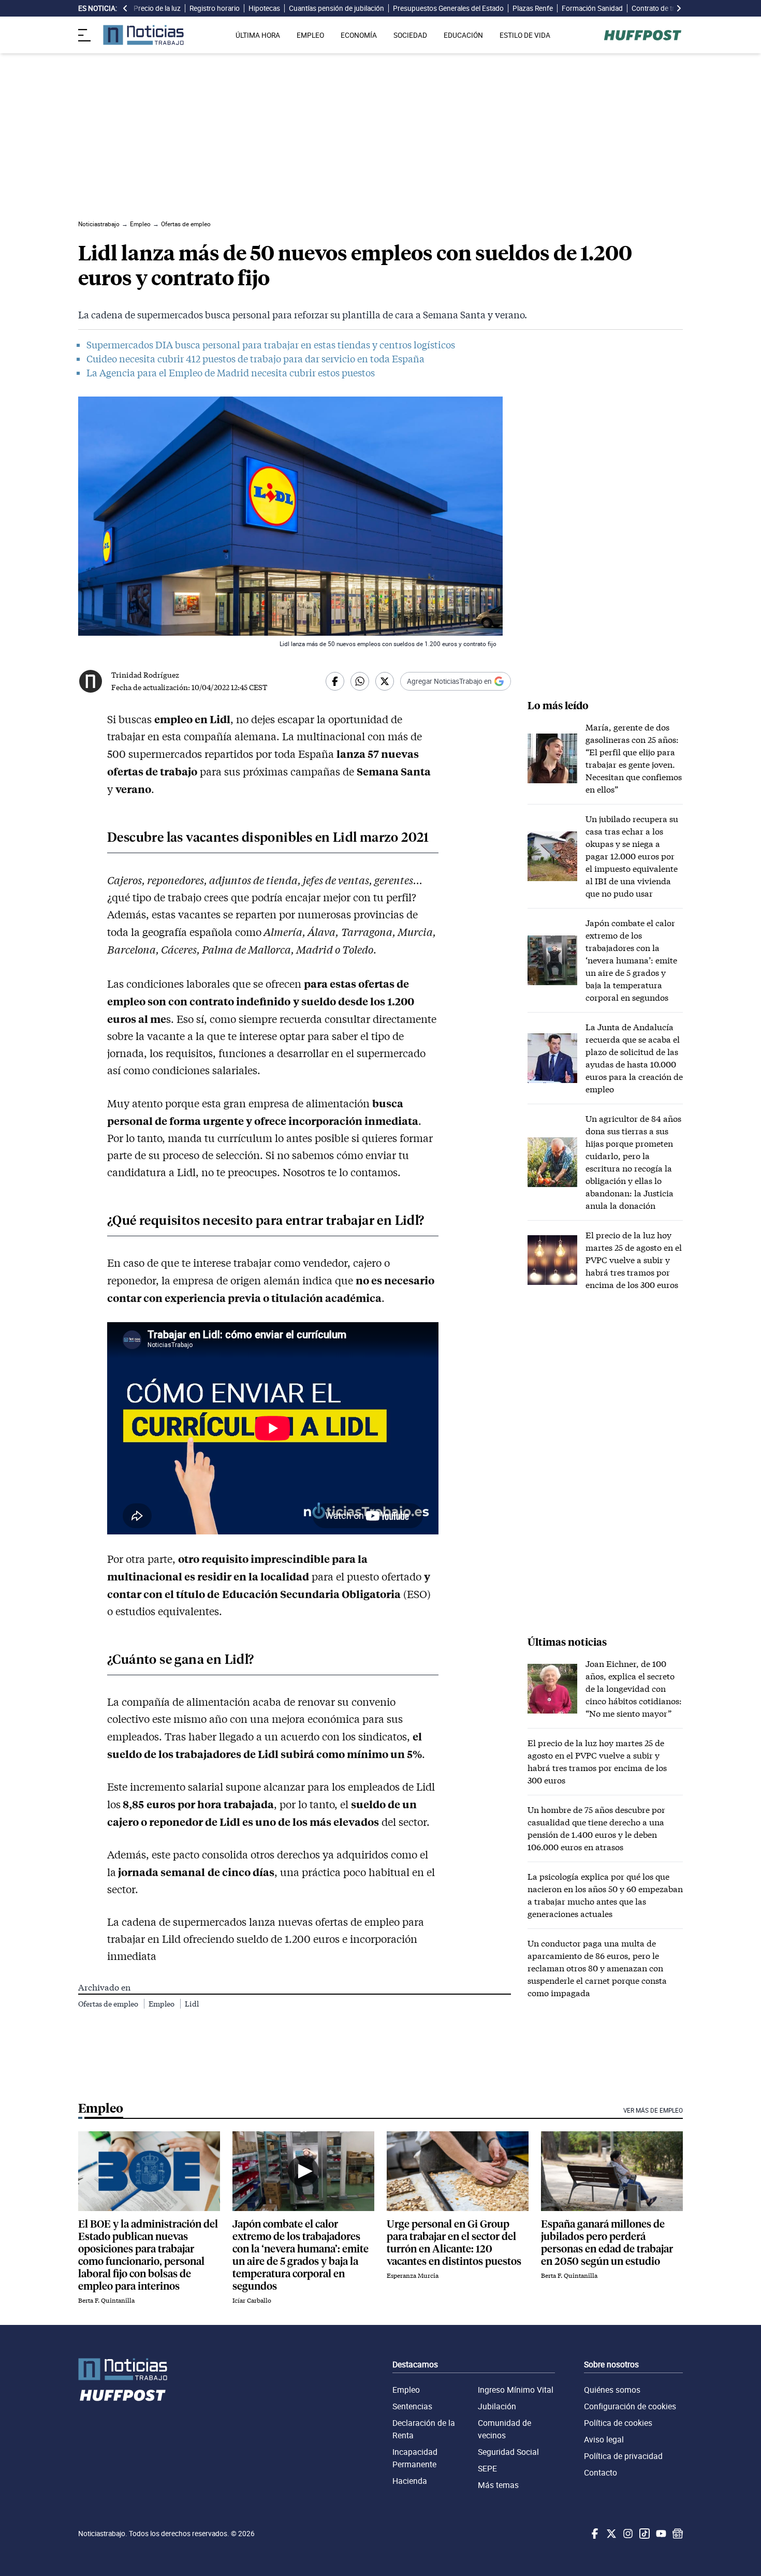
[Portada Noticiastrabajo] (123, 2369)
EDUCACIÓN (463, 35)
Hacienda (410, 2481)
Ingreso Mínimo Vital (516, 2390)
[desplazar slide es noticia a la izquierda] (125, 8)
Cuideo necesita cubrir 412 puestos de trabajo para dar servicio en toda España (255, 359)
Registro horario (215, 8)
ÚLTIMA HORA (258, 35)
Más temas (498, 2485)
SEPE (487, 2468)
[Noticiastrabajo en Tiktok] (643, 2534)
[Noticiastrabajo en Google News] (677, 2534)
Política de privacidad (623, 2456)
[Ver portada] (143, 35)
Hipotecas (264, 8)
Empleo (162, 2004)
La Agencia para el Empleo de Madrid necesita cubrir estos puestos (231, 373)
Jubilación (497, 2406)
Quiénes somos (612, 2390)
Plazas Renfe (533, 8)
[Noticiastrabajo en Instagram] (627, 2534)
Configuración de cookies (630, 2406)
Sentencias (412, 2406)
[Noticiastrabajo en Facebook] (594, 2534)
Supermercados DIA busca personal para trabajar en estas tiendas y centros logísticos (271, 345)
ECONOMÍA (359, 35)
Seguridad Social (508, 2452)
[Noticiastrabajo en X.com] (610, 2534)
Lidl (192, 2004)
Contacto (601, 2472)
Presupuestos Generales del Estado (448, 8)
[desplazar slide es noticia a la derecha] (679, 8)
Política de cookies (618, 2423)
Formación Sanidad (592, 8)
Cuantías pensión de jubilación (336, 8)
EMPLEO (310, 35)
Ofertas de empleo (109, 2004)
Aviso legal (604, 2439)
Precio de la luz (157, 8)
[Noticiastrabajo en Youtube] (660, 2534)
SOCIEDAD (410, 35)
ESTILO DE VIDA (525, 35)
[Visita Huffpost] (643, 35)
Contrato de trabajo (662, 8)
